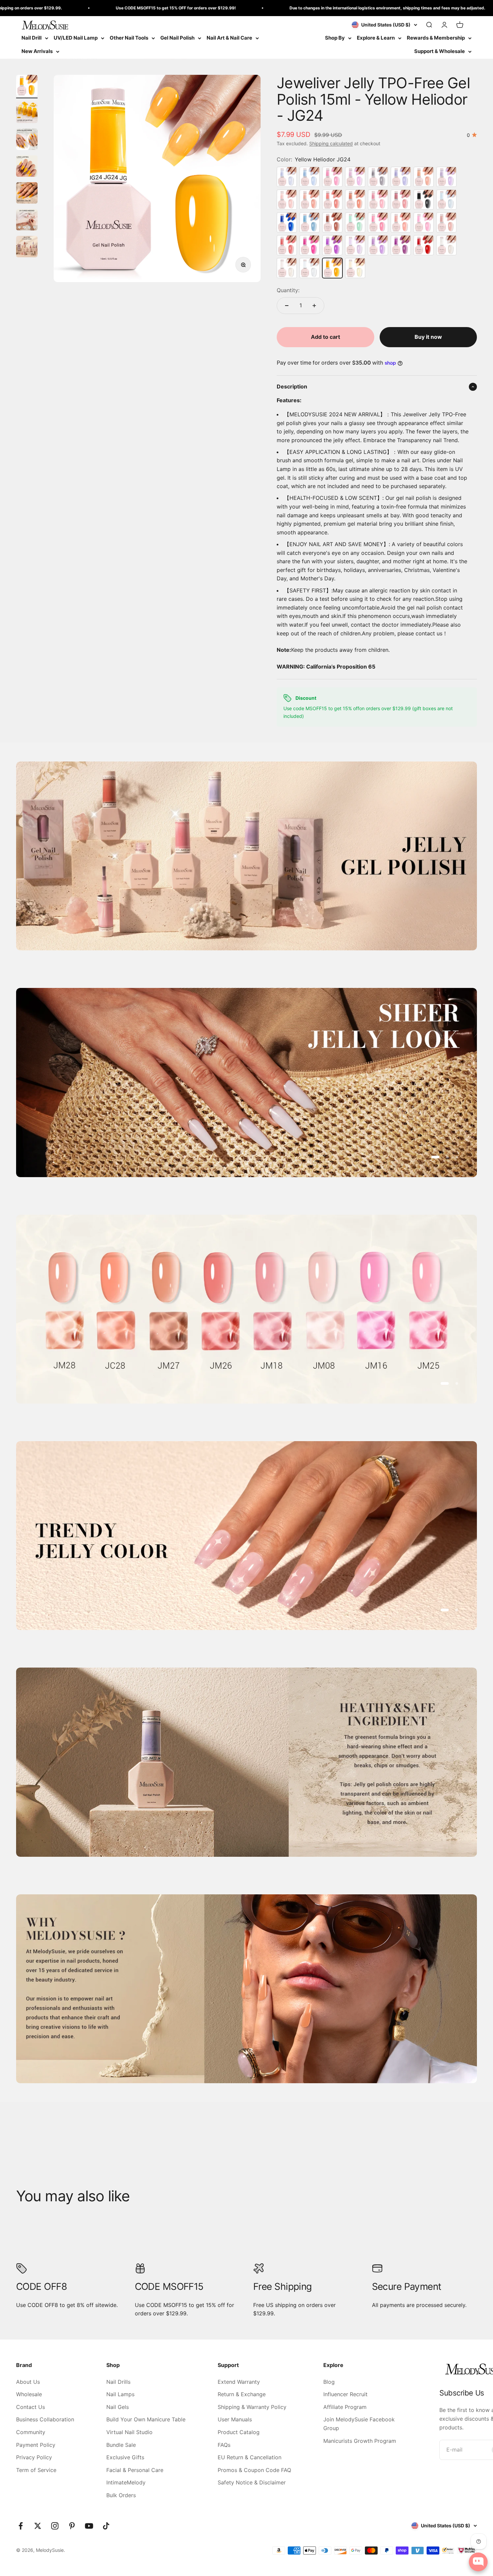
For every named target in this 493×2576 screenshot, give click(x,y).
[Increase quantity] (314, 306)
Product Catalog (239, 2432)
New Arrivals (37, 51)
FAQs (224, 2445)
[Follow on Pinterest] (72, 2526)
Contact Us (31, 2407)
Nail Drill (32, 38)
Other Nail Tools (129, 38)
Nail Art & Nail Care (229, 38)
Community (31, 2432)
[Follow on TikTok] (106, 2526)
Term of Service (36, 2470)
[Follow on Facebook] (21, 2526)
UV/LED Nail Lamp (76, 38)
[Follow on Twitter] (38, 2526)
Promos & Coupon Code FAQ (254, 2470)
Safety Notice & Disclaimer (252, 2482)
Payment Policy (36, 2445)
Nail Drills (118, 2382)
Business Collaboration (45, 2419)
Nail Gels (118, 2407)
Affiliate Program (345, 2407)
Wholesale (29, 2394)
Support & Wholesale (440, 51)
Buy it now (428, 337)
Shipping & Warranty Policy (252, 2407)
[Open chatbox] (478, 2562)
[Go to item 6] (27, 221)
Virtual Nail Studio (129, 2432)
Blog (329, 2382)
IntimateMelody (126, 2482)
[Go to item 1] (27, 87)
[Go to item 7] (27, 248)
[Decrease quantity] (287, 306)
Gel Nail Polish (177, 38)
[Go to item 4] (27, 167)
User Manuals (235, 2419)
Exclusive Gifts (125, 2457)
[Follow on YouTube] (89, 2526)
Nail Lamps (120, 2394)
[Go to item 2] (27, 113)
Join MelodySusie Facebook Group (359, 2424)
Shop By (335, 38)
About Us (28, 2382)
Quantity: (288, 290)
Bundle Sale (121, 2445)
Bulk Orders (121, 2495)
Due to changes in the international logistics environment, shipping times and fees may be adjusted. (254, 8)
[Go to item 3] (27, 140)
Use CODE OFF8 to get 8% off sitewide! (444, 8)
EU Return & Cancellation (250, 2457)
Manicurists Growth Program (360, 2441)
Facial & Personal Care (135, 2470)
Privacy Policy (34, 2457)
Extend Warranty (239, 2382)
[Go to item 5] (27, 194)
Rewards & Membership (436, 38)
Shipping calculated (331, 143)
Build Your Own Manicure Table (146, 2419)
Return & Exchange (242, 2394)
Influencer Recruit (345, 2394)
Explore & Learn (376, 38)
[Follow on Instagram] (55, 2526)
